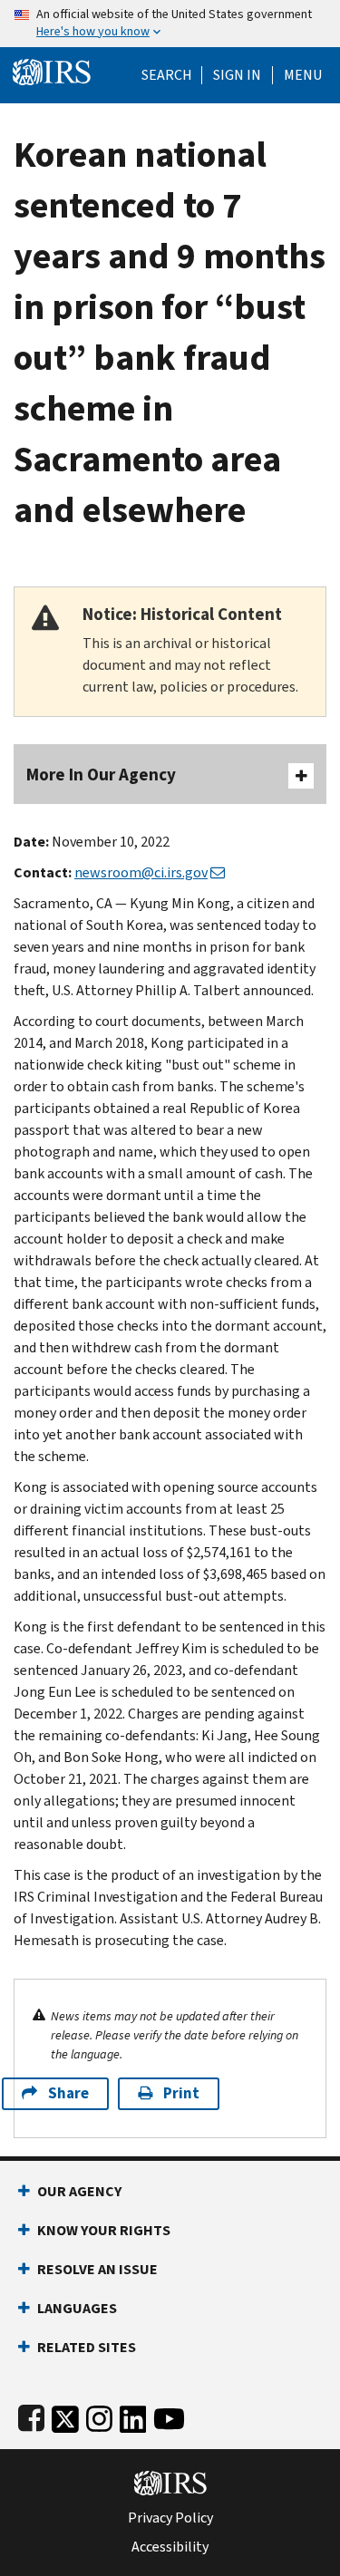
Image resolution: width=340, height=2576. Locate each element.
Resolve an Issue (97, 2269)
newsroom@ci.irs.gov (141, 872)
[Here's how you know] (170, 24)
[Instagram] (99, 2415)
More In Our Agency (101, 775)
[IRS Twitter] (65, 2415)
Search (167, 75)
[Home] (52, 70)
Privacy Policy (170, 2518)
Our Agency (79, 2191)
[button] (237, 75)
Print (181, 2093)
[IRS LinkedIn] (133, 2415)
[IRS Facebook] (31, 2415)
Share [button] (68, 2093)
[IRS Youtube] (169, 2415)
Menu (303, 75)
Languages (77, 2308)
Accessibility (170, 2547)
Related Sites (87, 2347)
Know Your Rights (104, 2230)
